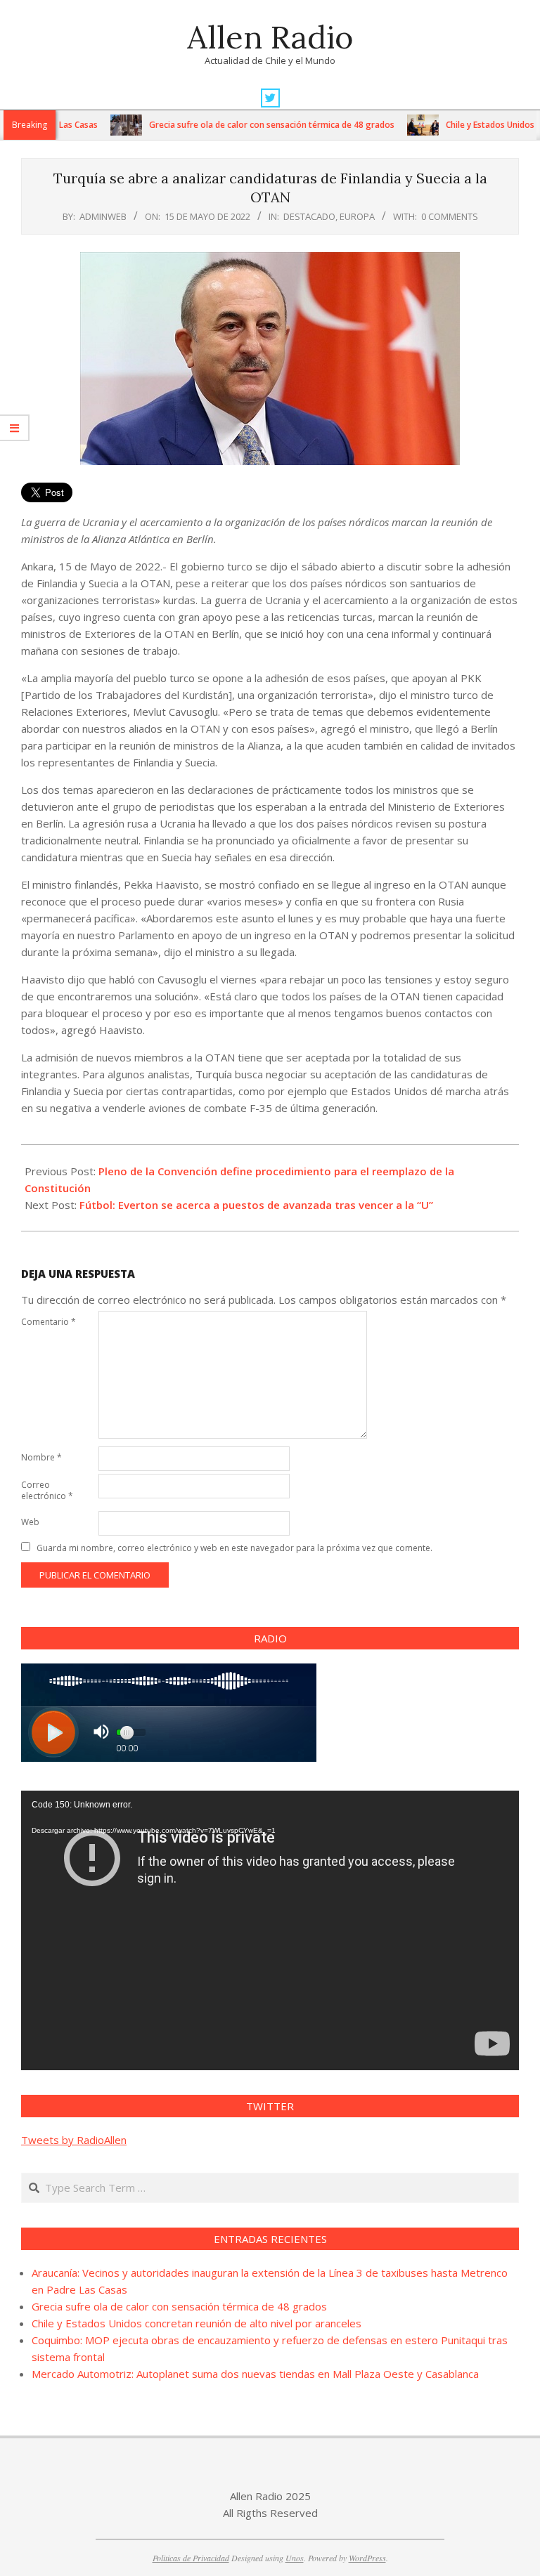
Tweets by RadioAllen (74, 2140)
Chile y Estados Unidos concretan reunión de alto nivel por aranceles (197, 2323)
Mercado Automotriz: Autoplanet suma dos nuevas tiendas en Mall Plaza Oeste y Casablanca (255, 2374)
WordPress (367, 2558)
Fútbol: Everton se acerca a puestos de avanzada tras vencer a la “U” (256, 1205)
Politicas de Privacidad (191, 2558)
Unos (295, 2558)
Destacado (309, 216)
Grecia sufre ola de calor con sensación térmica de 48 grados (235, 125)
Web (30, 1522)
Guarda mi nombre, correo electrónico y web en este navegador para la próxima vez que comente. (234, 1548)
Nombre (41, 1457)
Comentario (49, 1322)
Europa (357, 216)
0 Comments (450, 216)
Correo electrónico (47, 1490)
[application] (270, 1930)
